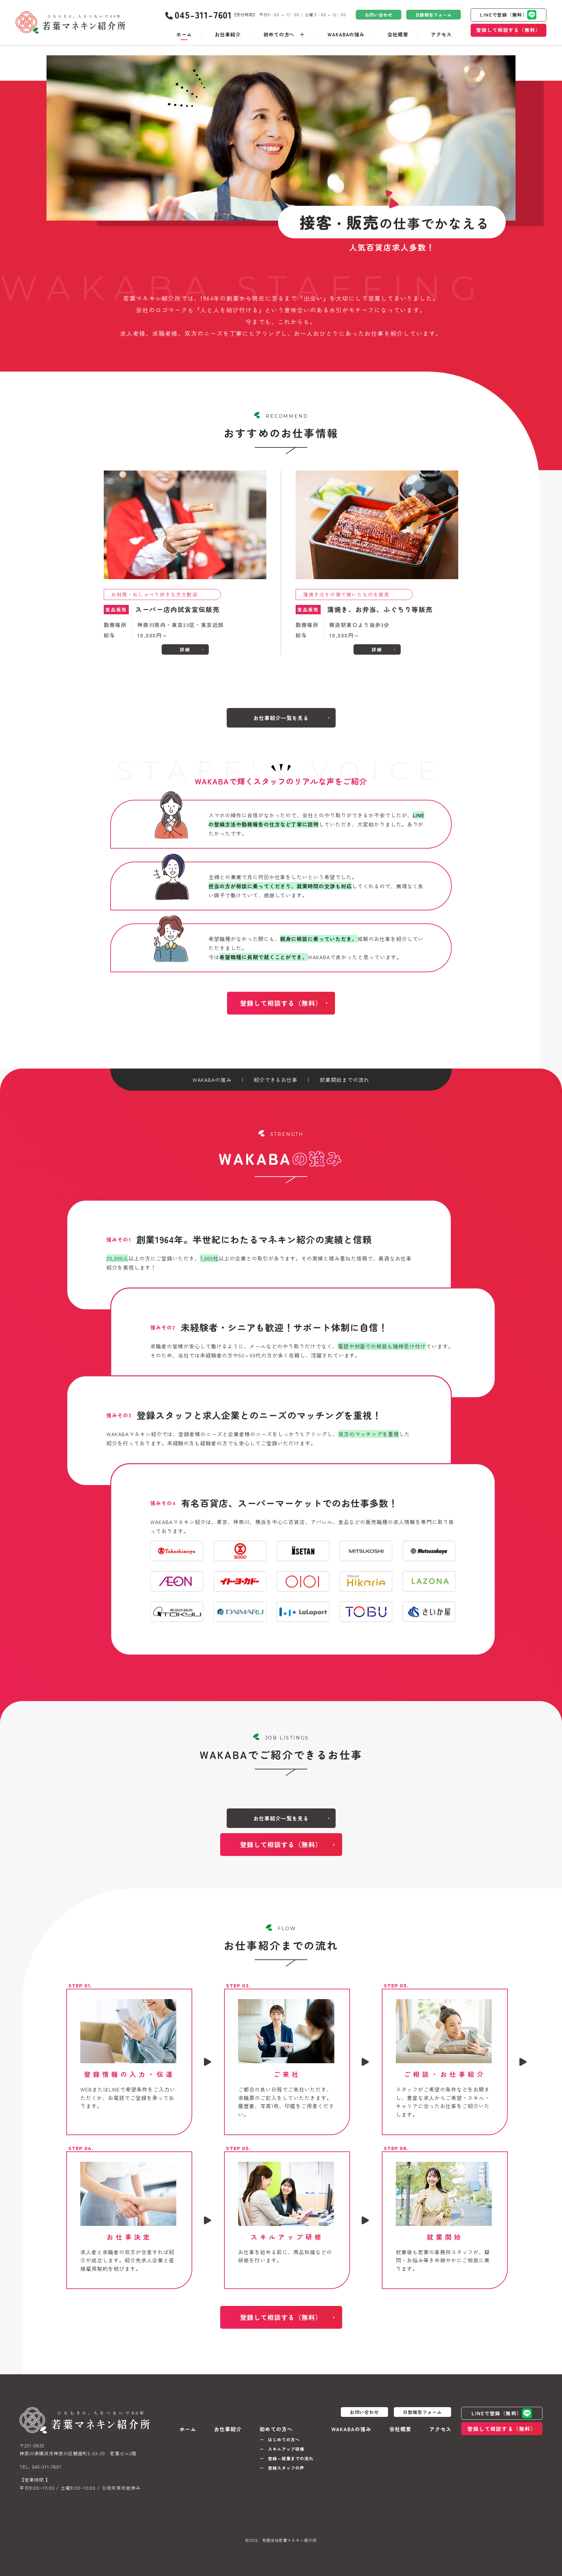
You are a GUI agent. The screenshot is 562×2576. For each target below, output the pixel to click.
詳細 (185, 649)
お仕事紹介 (228, 34)
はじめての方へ (284, 2440)
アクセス (441, 34)
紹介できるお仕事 (276, 1080)
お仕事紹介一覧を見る (281, 718)
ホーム (184, 34)
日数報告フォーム (434, 15)
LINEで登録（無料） (504, 15)
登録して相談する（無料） (508, 30)
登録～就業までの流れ (291, 2458)
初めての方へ (279, 34)
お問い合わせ (379, 15)
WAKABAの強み (346, 34)
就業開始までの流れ (345, 1080)
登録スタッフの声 (286, 2468)
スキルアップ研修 (286, 2449)
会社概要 (398, 34)
